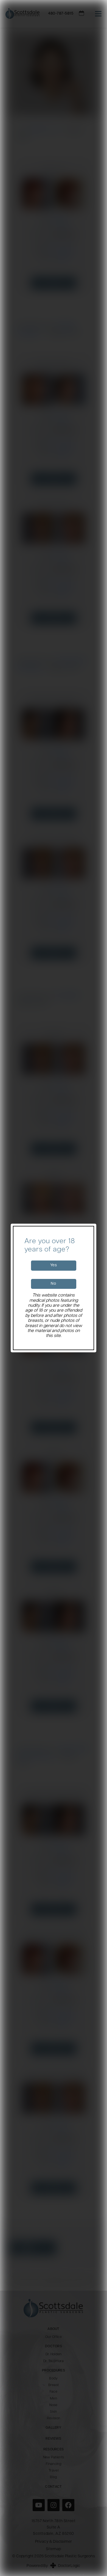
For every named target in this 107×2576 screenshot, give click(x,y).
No (53, 1284)
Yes (54, 1265)
